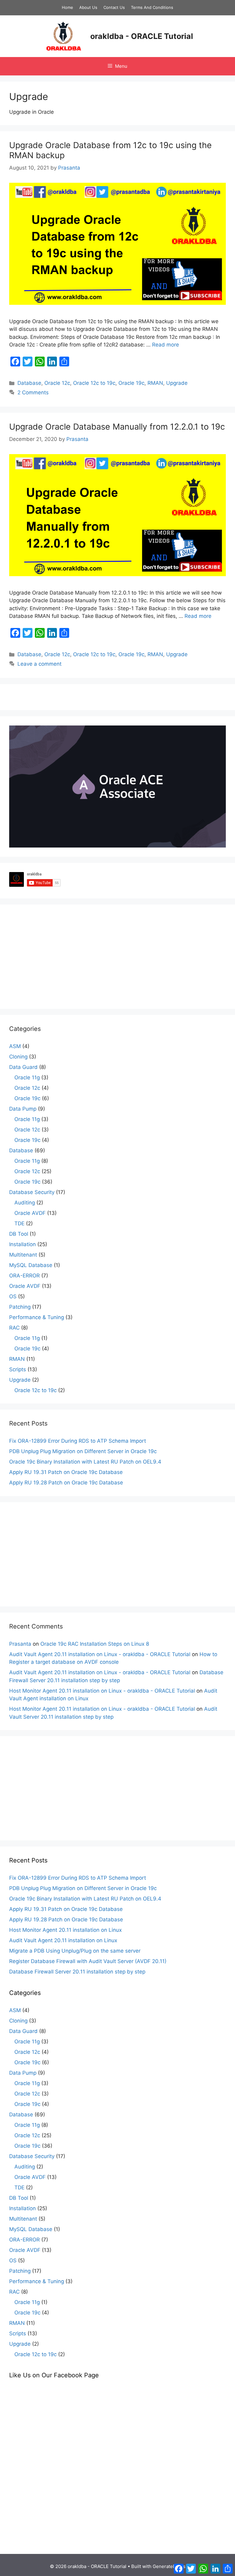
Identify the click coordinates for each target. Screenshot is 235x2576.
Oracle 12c (57, 383)
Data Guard (23, 1067)
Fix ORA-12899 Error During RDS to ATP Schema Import (78, 1441)
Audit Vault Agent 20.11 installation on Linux (63, 1940)
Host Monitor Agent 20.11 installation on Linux (65, 1930)
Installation (22, 1244)
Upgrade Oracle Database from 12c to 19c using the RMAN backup (110, 150)
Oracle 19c (131, 383)
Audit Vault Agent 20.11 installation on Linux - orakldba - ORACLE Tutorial (100, 1654)
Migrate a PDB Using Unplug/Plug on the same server (75, 1951)
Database (29, 383)
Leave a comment (39, 664)
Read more (166, 345)
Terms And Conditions (152, 7)
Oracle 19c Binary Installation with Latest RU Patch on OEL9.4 (85, 1462)
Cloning (18, 1057)
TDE (19, 1223)
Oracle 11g (27, 1077)
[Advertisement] (117, 957)
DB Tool (19, 1234)
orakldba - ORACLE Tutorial (142, 36)
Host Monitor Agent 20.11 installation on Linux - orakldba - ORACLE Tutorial (102, 1691)
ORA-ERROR (24, 1276)
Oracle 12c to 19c (94, 383)
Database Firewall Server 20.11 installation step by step (77, 1972)
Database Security (32, 1192)
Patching (20, 1307)
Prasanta (20, 1644)
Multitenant (23, 1255)
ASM (15, 1046)
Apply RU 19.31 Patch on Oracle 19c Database (66, 1472)
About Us (88, 7)
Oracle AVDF (30, 1213)
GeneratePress (169, 2566)
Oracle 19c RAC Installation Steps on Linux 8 (95, 1644)
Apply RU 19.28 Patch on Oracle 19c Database (66, 1483)
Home (67, 7)
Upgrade (177, 383)
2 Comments (33, 392)
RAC (14, 1328)
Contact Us (114, 7)
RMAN (155, 383)
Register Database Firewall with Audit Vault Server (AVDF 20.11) (88, 1961)
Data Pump (23, 1109)
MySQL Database (31, 1265)
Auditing (25, 1203)
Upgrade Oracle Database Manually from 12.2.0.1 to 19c (117, 427)
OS (13, 1296)
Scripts (18, 1369)
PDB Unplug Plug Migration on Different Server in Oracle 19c (83, 1451)
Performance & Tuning (37, 1317)
